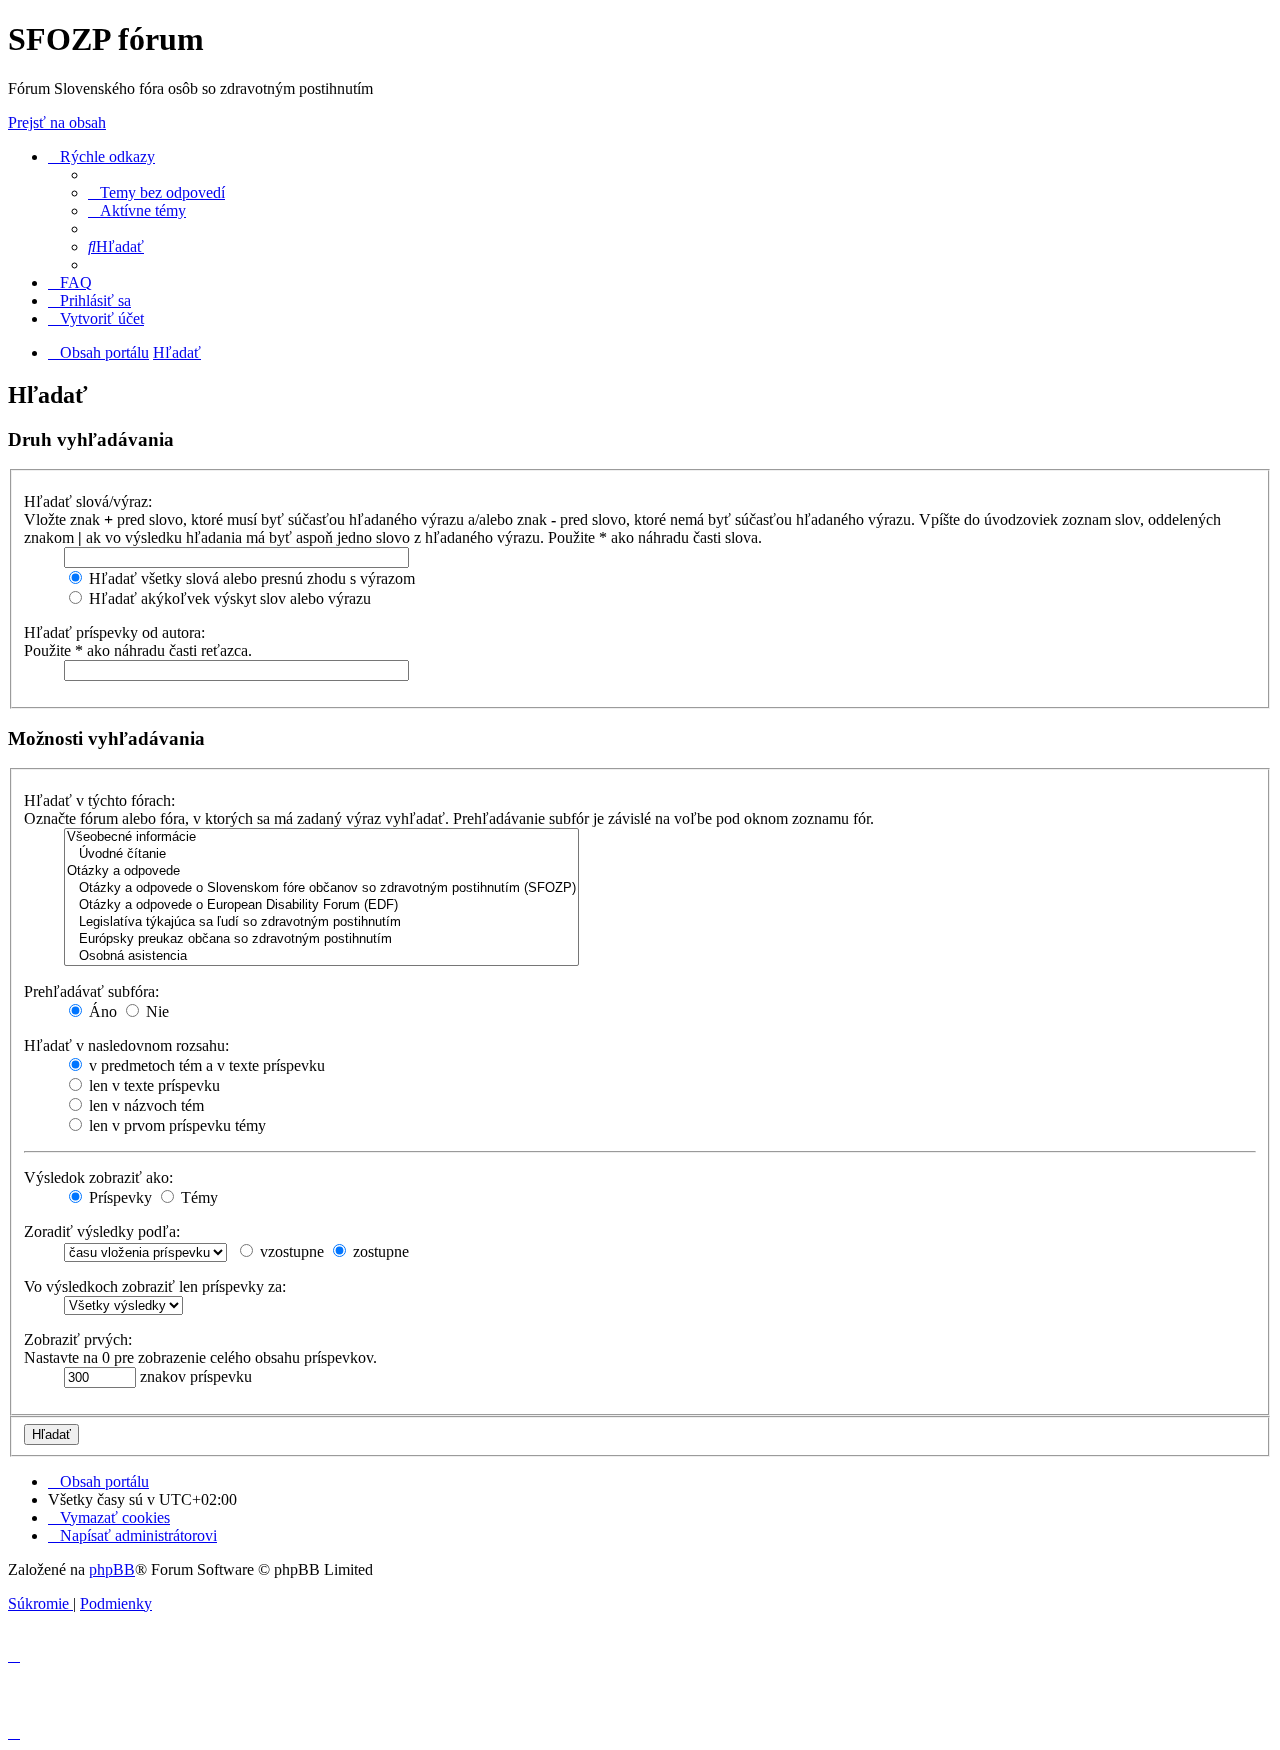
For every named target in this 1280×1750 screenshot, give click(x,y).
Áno (101, 1011)
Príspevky (118, 1197)
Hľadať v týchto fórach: (99, 800)
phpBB (112, 1569)
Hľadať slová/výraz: (88, 501)
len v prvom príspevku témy (175, 1125)
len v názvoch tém (144, 1105)
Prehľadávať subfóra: (91, 991)
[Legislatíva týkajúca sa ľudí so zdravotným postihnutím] (321, 922)
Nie (155, 1011)
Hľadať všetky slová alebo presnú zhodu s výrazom (250, 578)
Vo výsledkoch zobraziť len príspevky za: (155, 1286)
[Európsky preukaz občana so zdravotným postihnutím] (321, 939)
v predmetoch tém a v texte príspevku (205, 1065)
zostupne (379, 1251)
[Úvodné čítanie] (321, 854)
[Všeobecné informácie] (321, 837)
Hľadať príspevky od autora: (114, 632)
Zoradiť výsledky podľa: (102, 1231)
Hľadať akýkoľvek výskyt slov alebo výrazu (228, 598)
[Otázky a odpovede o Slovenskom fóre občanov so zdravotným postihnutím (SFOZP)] (321, 888)
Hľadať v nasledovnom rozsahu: (126, 1045)
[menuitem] (156, 192)
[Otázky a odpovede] (321, 871)
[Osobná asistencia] (321, 956)
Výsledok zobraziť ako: (98, 1177)
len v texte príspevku (152, 1085)
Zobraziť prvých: (78, 1339)
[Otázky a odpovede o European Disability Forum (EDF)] (321, 905)
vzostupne (290, 1251)
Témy (197, 1197)
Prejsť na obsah (57, 122)
